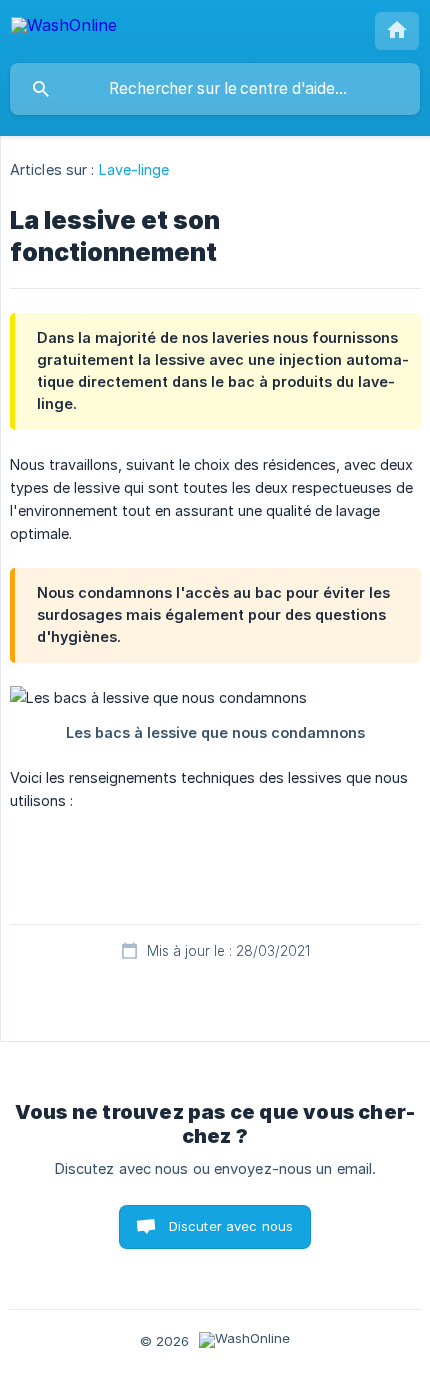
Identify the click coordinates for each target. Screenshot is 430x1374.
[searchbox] (215, 89)
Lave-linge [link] (134, 169)
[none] (64, 28)
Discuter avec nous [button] (231, 1226)
